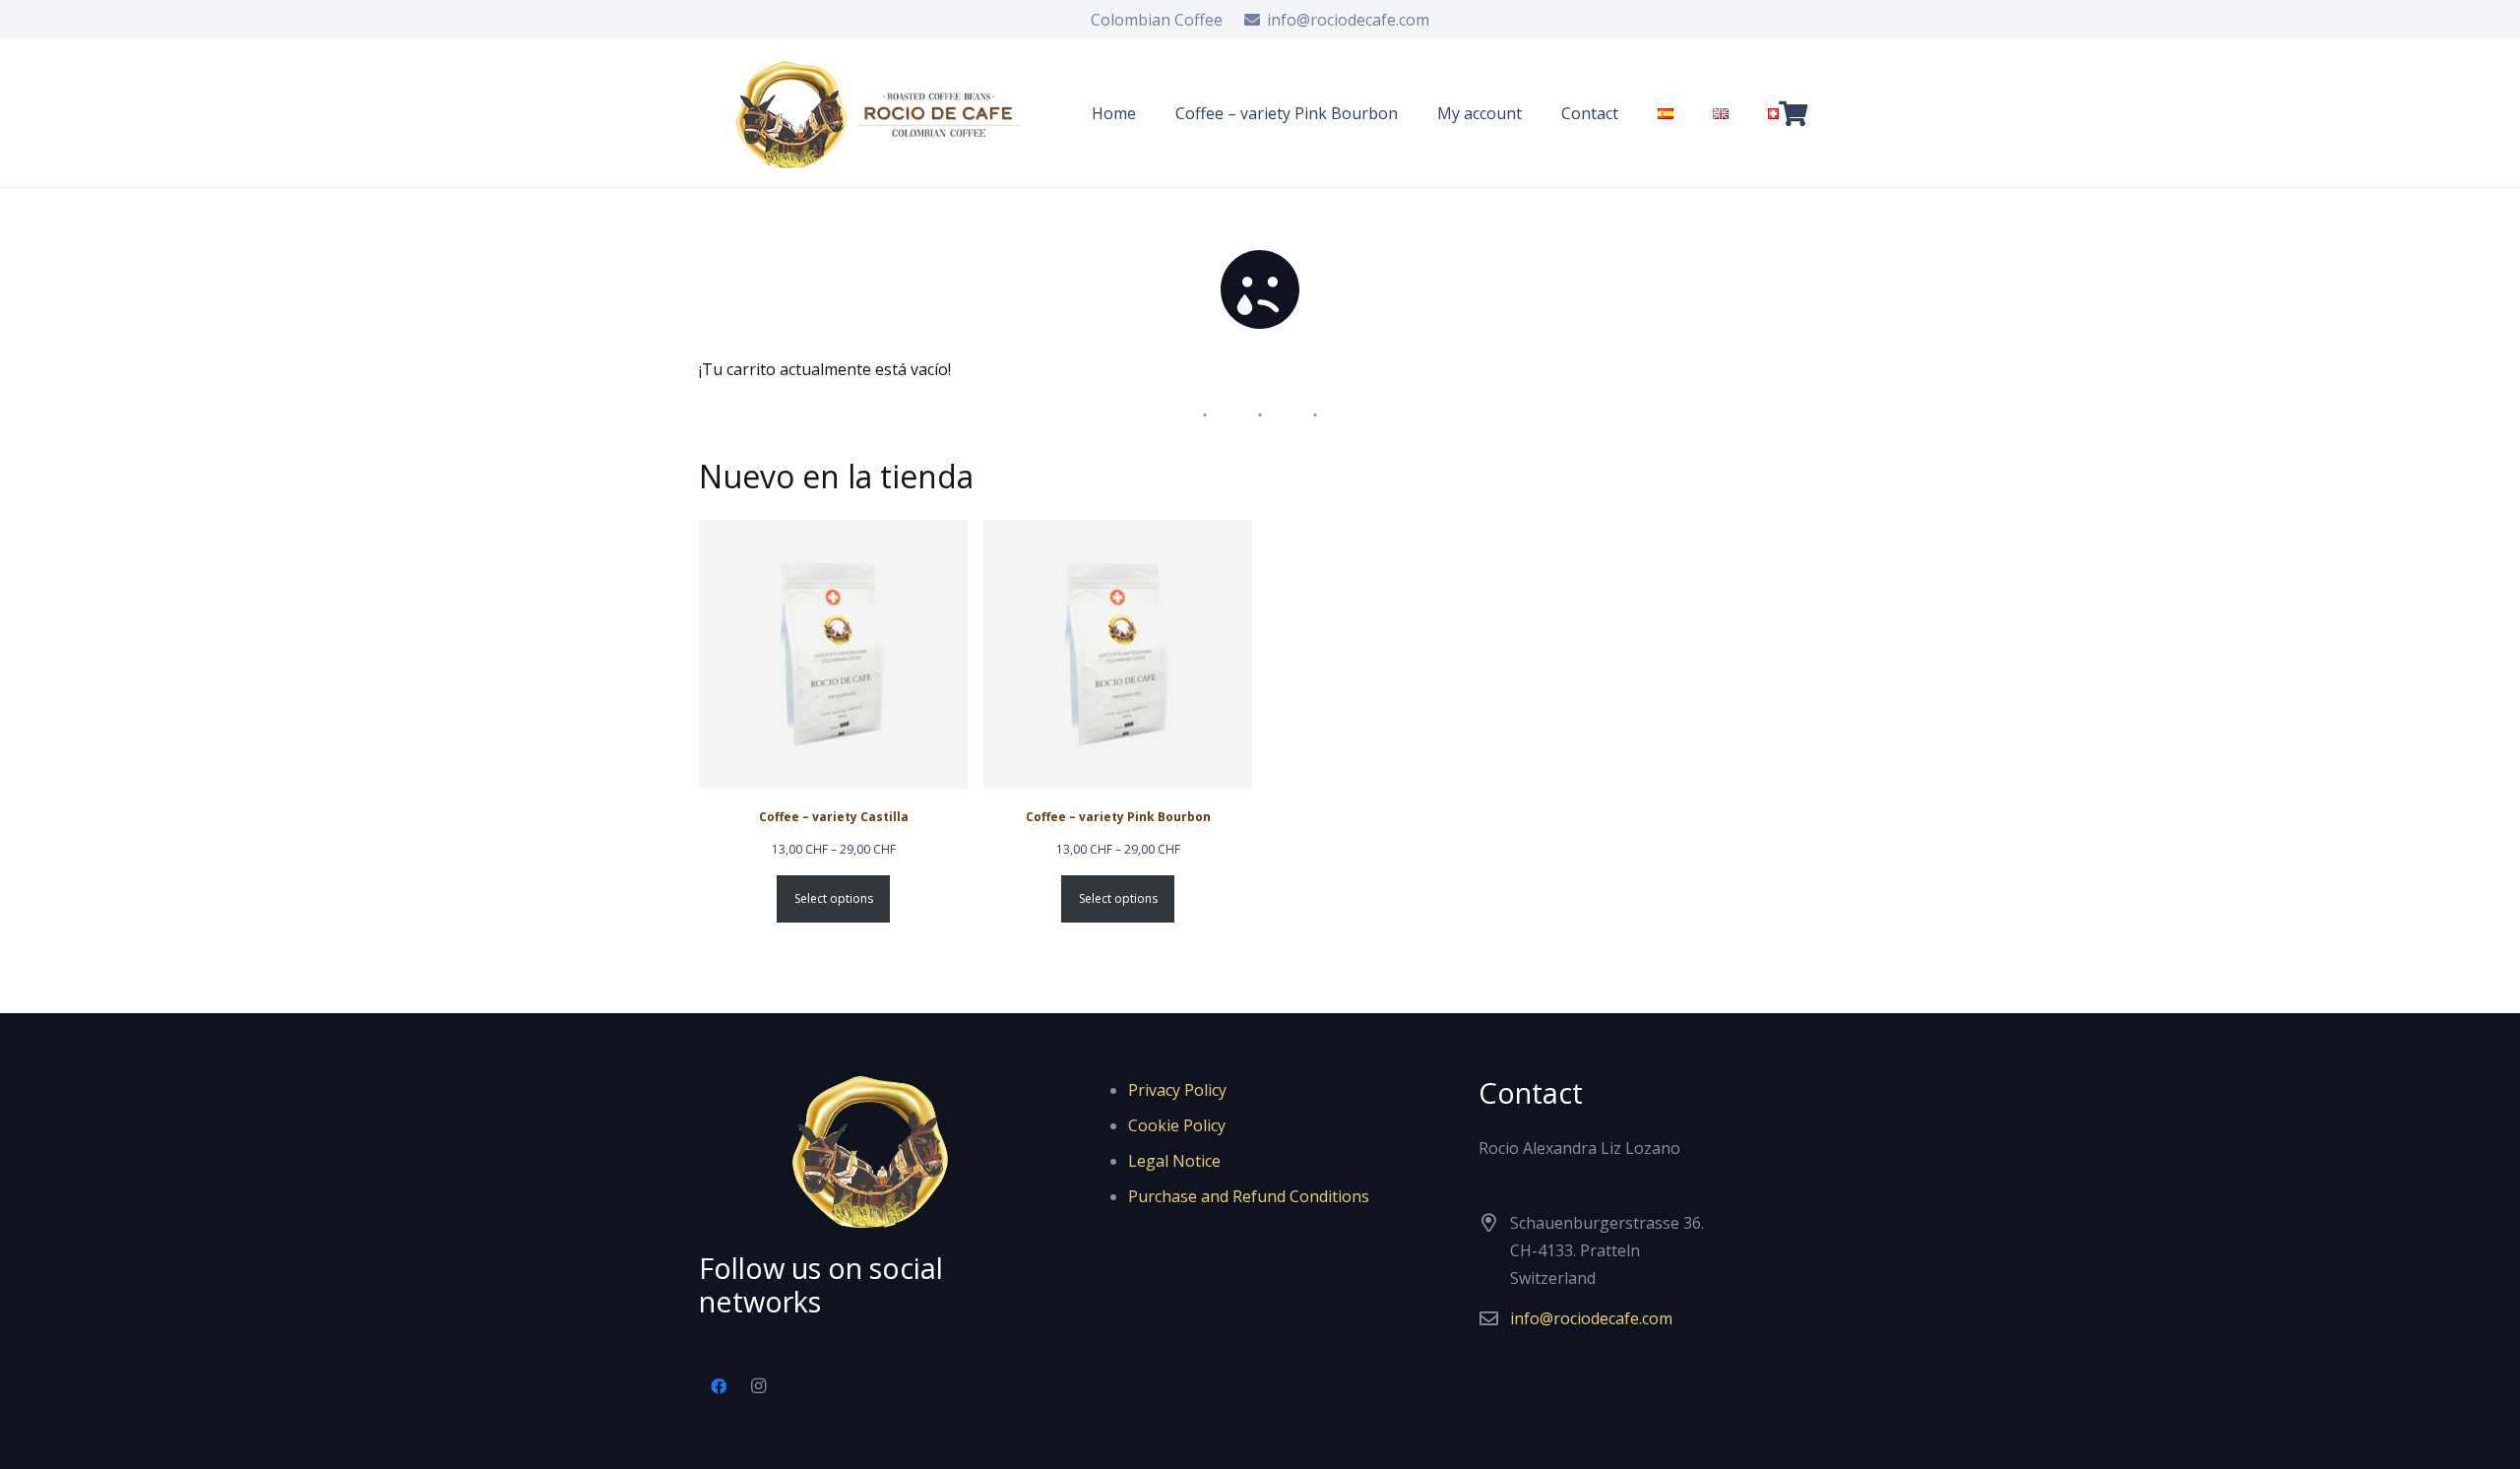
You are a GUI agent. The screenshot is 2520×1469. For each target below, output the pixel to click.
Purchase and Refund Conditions (1249, 1196)
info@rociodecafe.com (1591, 1318)
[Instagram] (758, 1386)
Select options (834, 898)
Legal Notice (1174, 1161)
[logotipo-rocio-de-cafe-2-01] (883, 114)
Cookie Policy (1177, 1125)
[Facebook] (719, 1386)
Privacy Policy (1177, 1090)
